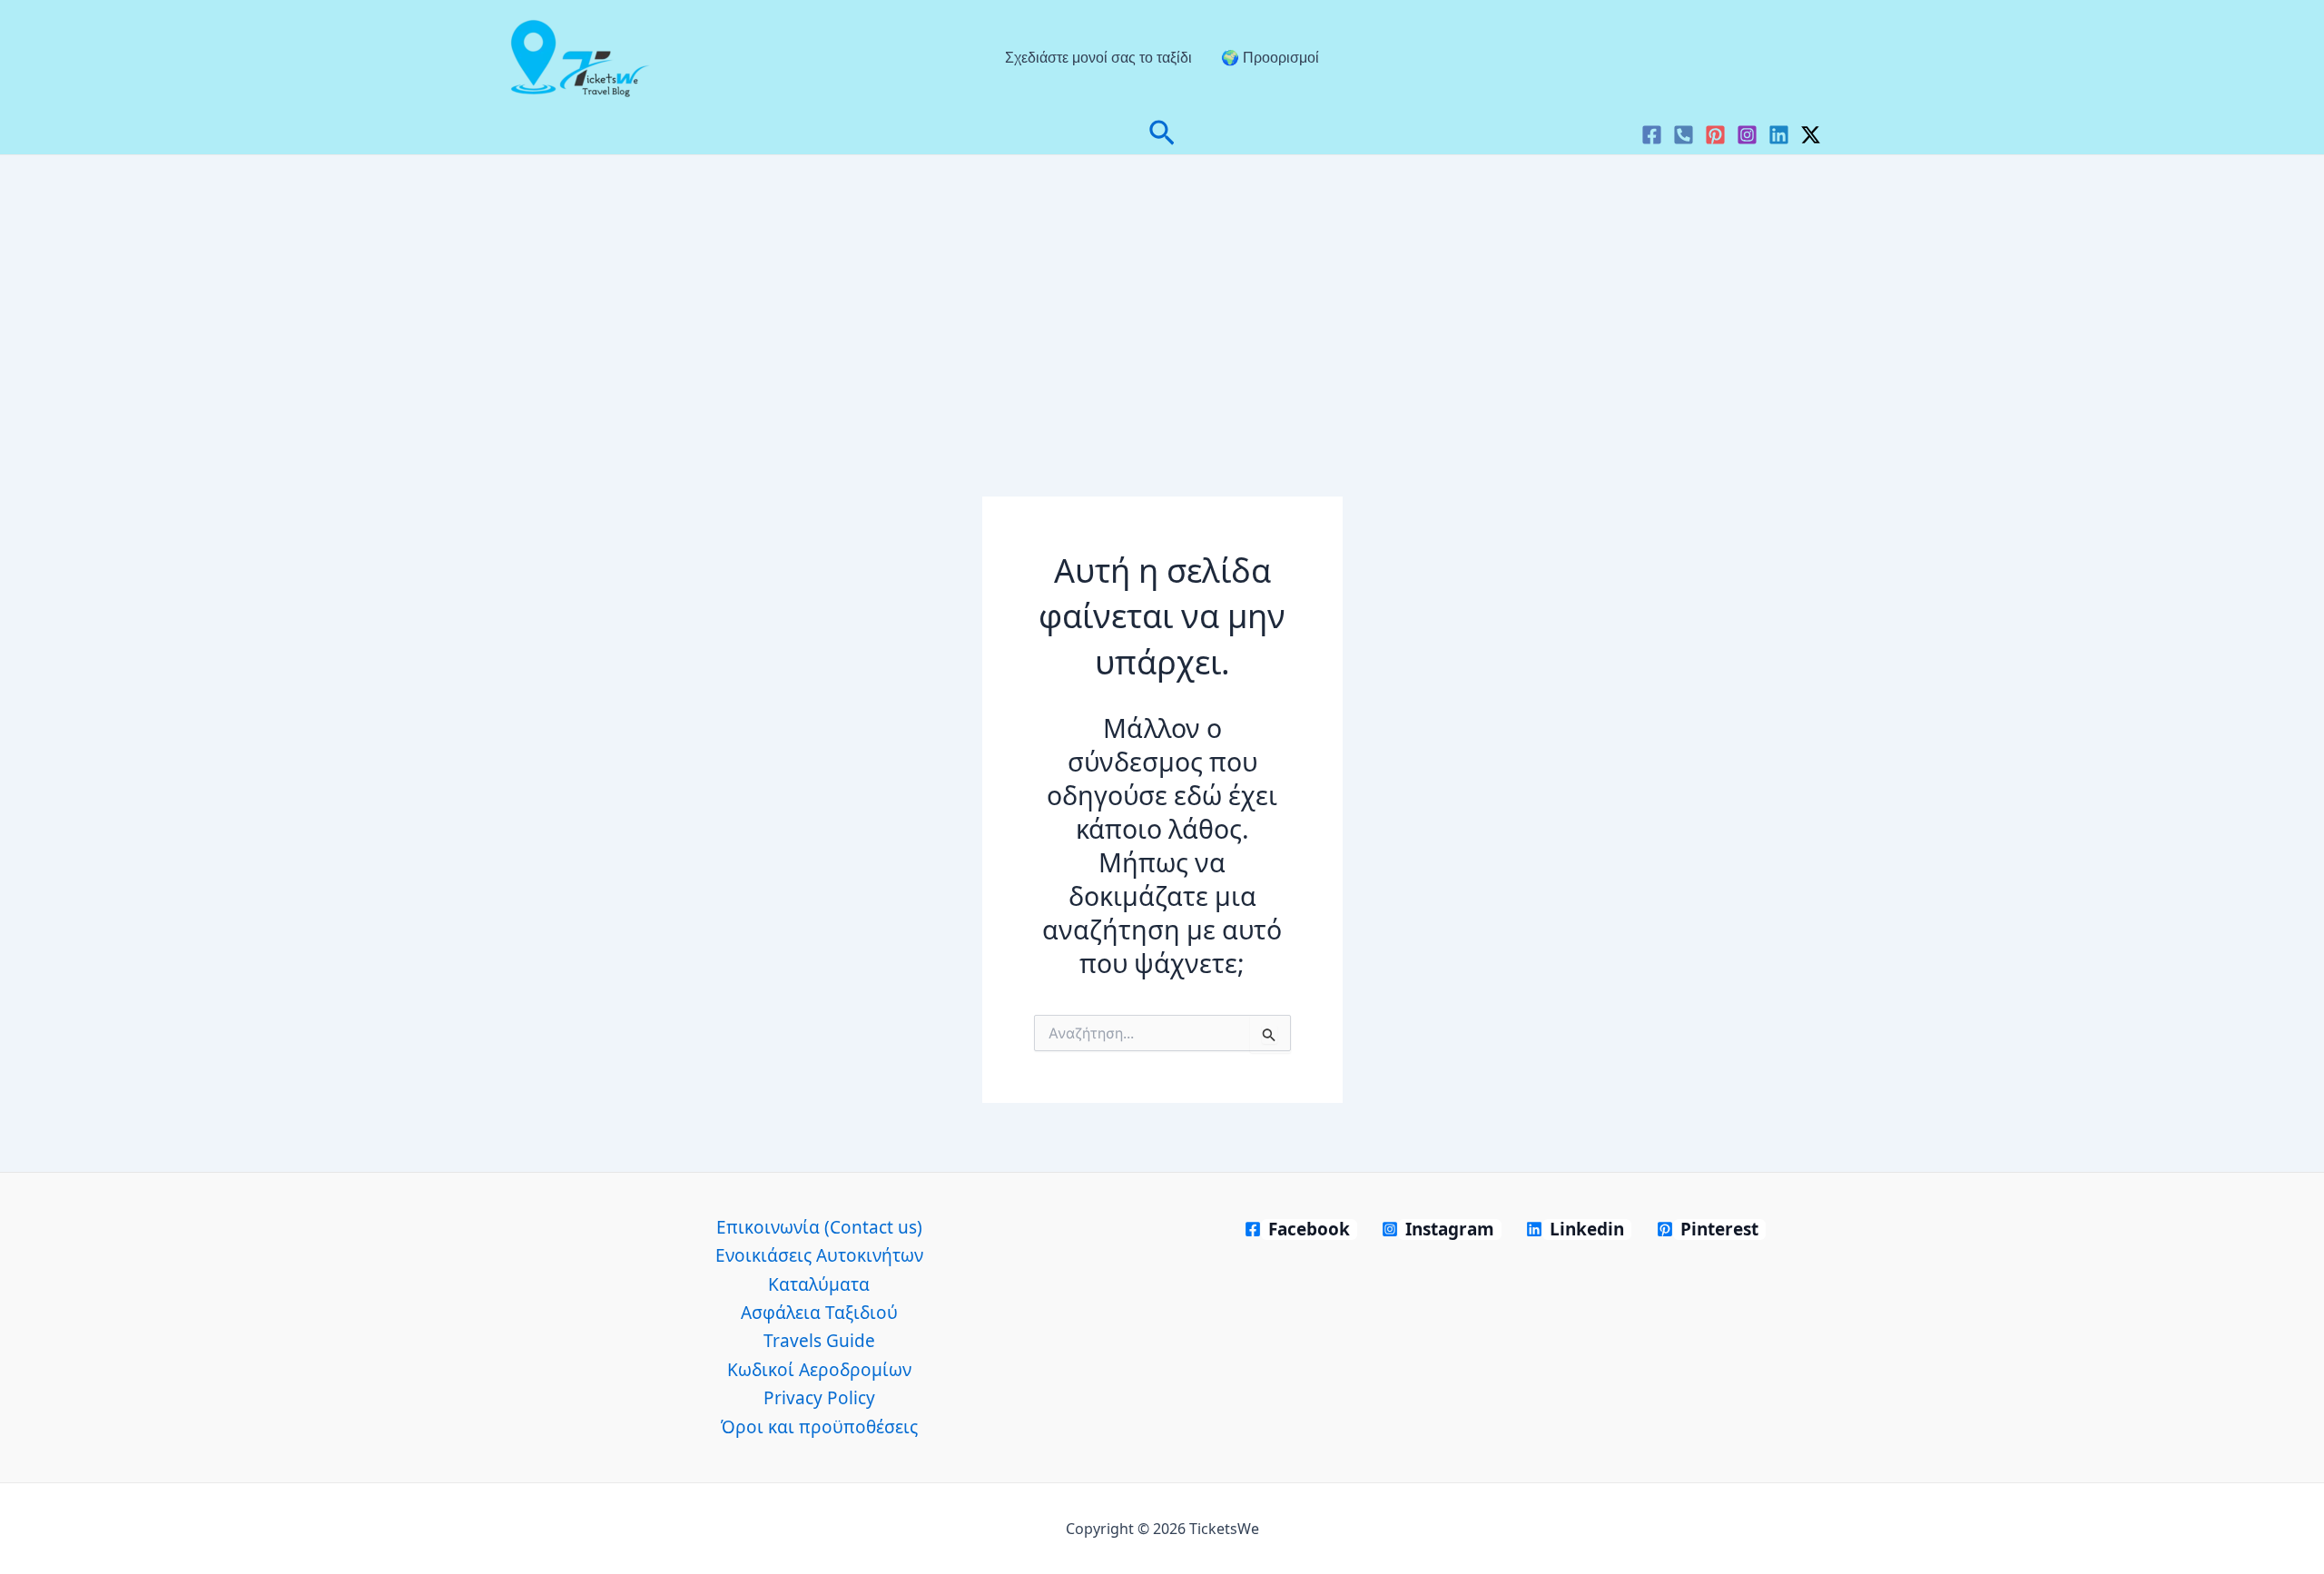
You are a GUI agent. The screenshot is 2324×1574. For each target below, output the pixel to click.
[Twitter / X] (1811, 135)
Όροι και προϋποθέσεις (819, 1427)
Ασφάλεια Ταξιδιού (819, 1313)
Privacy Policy (819, 1398)
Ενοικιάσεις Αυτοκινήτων (819, 1255)
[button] (1162, 135)
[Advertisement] (1162, 291)
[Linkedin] (1779, 135)
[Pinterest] (1715, 135)
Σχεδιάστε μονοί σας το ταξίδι (1098, 58)
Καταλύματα (819, 1284)
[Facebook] (1652, 135)
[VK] (1684, 135)
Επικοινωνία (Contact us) (819, 1227)
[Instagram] (1747, 135)
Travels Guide (819, 1341)
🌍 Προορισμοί (1270, 58)
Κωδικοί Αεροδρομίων (819, 1370)
